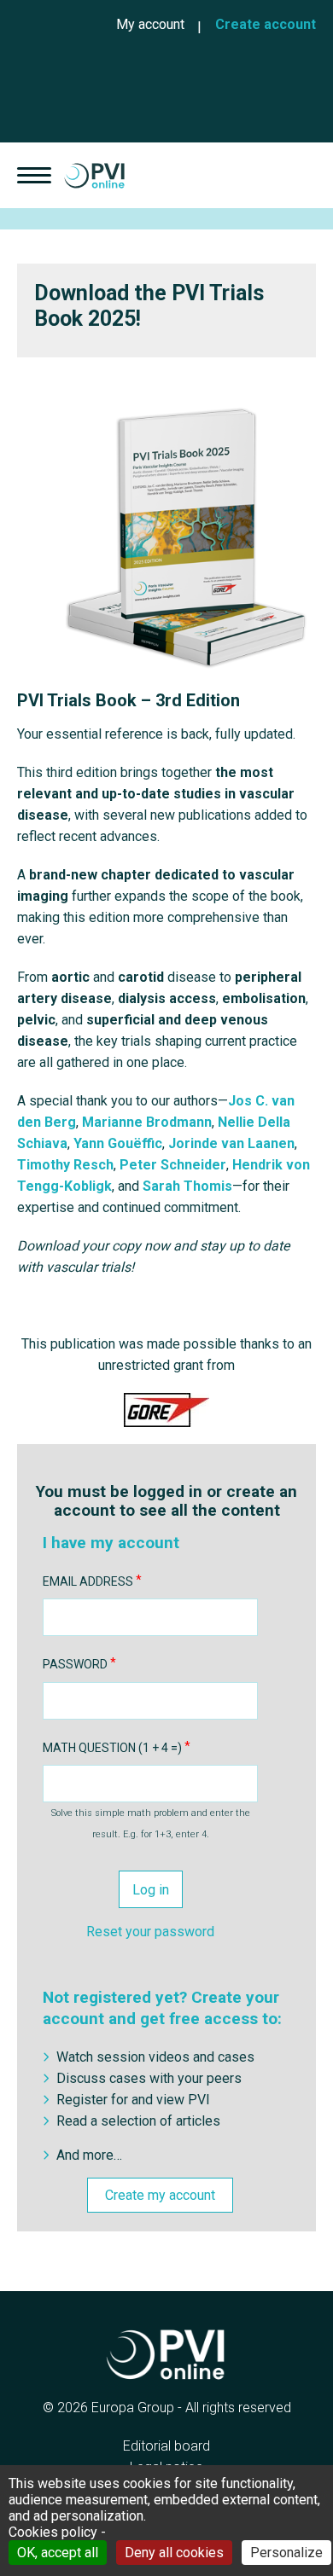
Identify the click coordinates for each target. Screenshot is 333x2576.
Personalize (286, 2553)
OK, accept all (58, 2553)
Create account (266, 24)
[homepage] (94, 175)
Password (75, 1664)
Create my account (160, 2195)
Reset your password (150, 1932)
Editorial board (166, 2446)
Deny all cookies (174, 2553)
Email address (88, 1581)
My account (150, 24)
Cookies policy (53, 2532)
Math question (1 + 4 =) (112, 1748)
